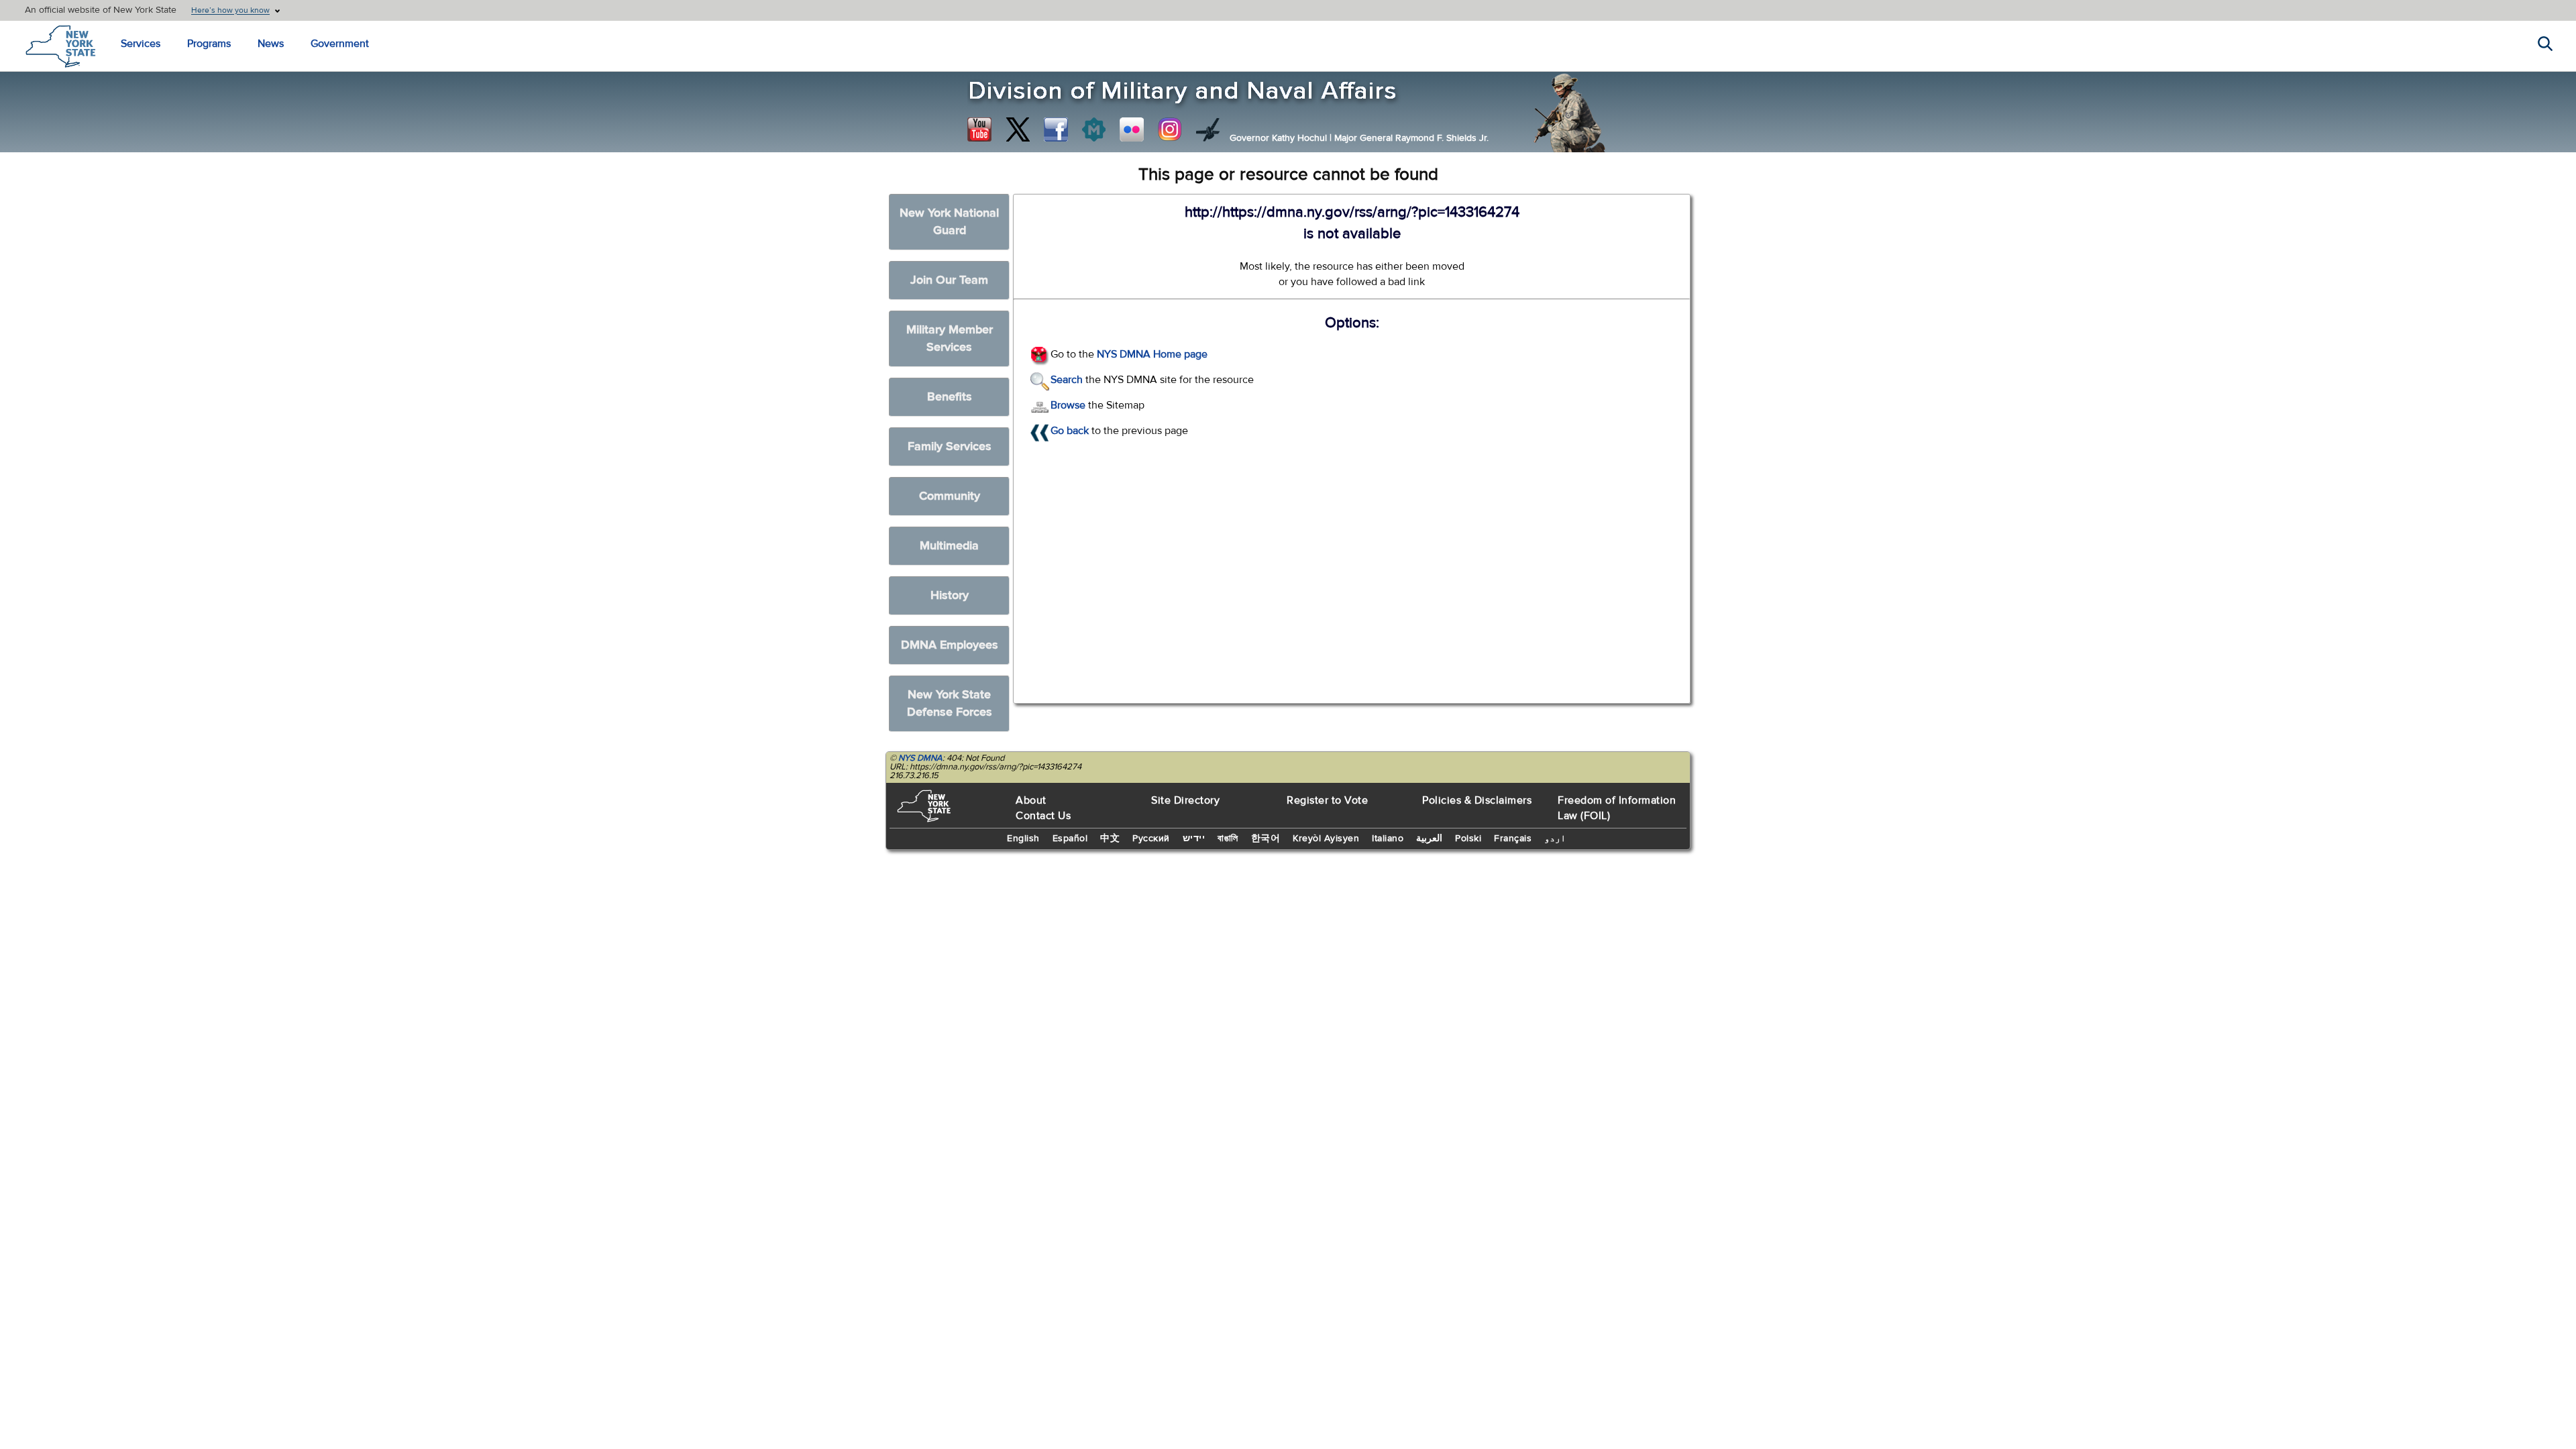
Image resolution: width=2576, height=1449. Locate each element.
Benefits (950, 397)
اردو (1555, 839)
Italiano (1388, 839)
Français (1513, 839)
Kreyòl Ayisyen (1326, 839)
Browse (1068, 405)
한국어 (1266, 839)
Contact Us (1043, 816)
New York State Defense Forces (950, 703)
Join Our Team (949, 280)
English (1023, 839)
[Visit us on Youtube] (979, 129)
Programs (209, 44)
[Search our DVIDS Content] (1208, 129)
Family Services (950, 446)
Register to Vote (1327, 800)
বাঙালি (1228, 839)
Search (1067, 380)
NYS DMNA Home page (1152, 354)
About (1031, 800)
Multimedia (949, 546)
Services (141, 44)
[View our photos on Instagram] (1170, 129)
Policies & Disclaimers (1477, 800)
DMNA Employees (950, 645)
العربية (1429, 839)
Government (340, 44)
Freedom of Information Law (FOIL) (1617, 808)
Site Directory (1185, 800)
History (950, 595)
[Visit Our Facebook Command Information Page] (1056, 129)
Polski (1468, 839)
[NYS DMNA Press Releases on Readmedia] (1093, 129)
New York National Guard (949, 222)
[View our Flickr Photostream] (1132, 129)
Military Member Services (950, 338)
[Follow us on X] (1018, 129)
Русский (1151, 839)
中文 (1110, 839)
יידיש (1194, 839)
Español (1070, 839)
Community (950, 496)
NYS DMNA (920, 758)
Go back (1070, 431)
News (271, 44)
